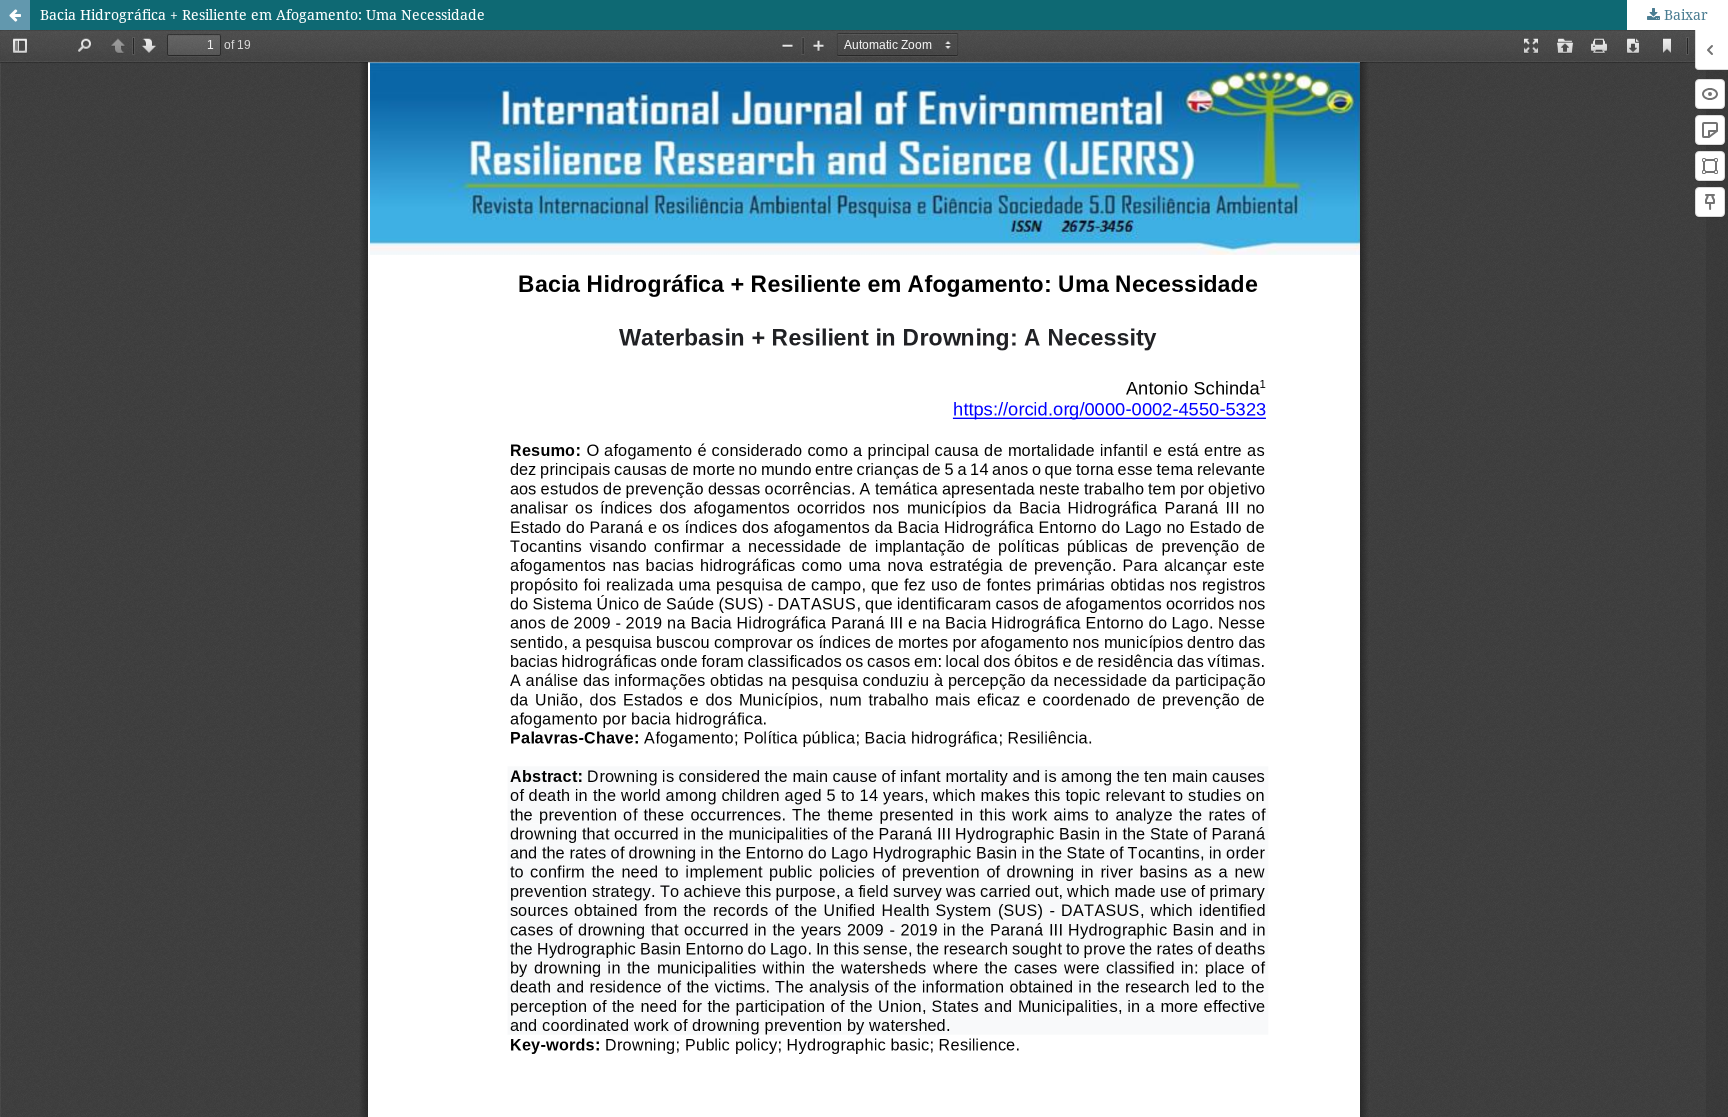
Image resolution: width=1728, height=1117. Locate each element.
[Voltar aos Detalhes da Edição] (15, 15)
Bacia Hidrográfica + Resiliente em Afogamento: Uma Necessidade (262, 14)
